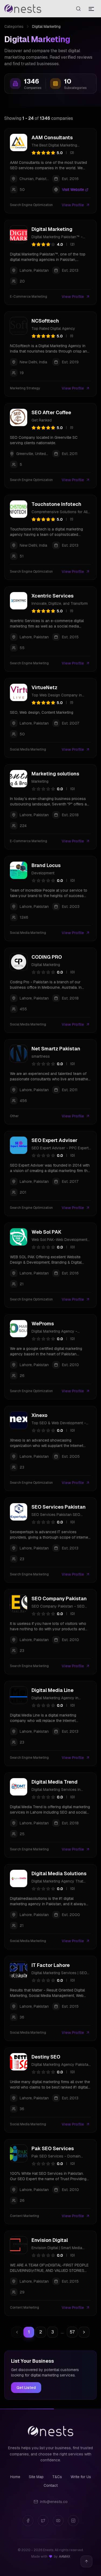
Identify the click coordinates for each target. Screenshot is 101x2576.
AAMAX (65, 2557)
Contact (51, 2485)
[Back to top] (86, 2561)
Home (15, 2477)
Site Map (36, 2477)
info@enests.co (54, 2502)
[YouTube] (58, 2521)
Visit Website (73, 190)
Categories (14, 26)
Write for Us (81, 2477)
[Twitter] (43, 2521)
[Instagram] (73, 2521)
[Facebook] (28, 2521)
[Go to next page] (84, 2332)
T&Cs (57, 2477)
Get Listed (26, 2388)
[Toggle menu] (91, 9)
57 (72, 2332)
